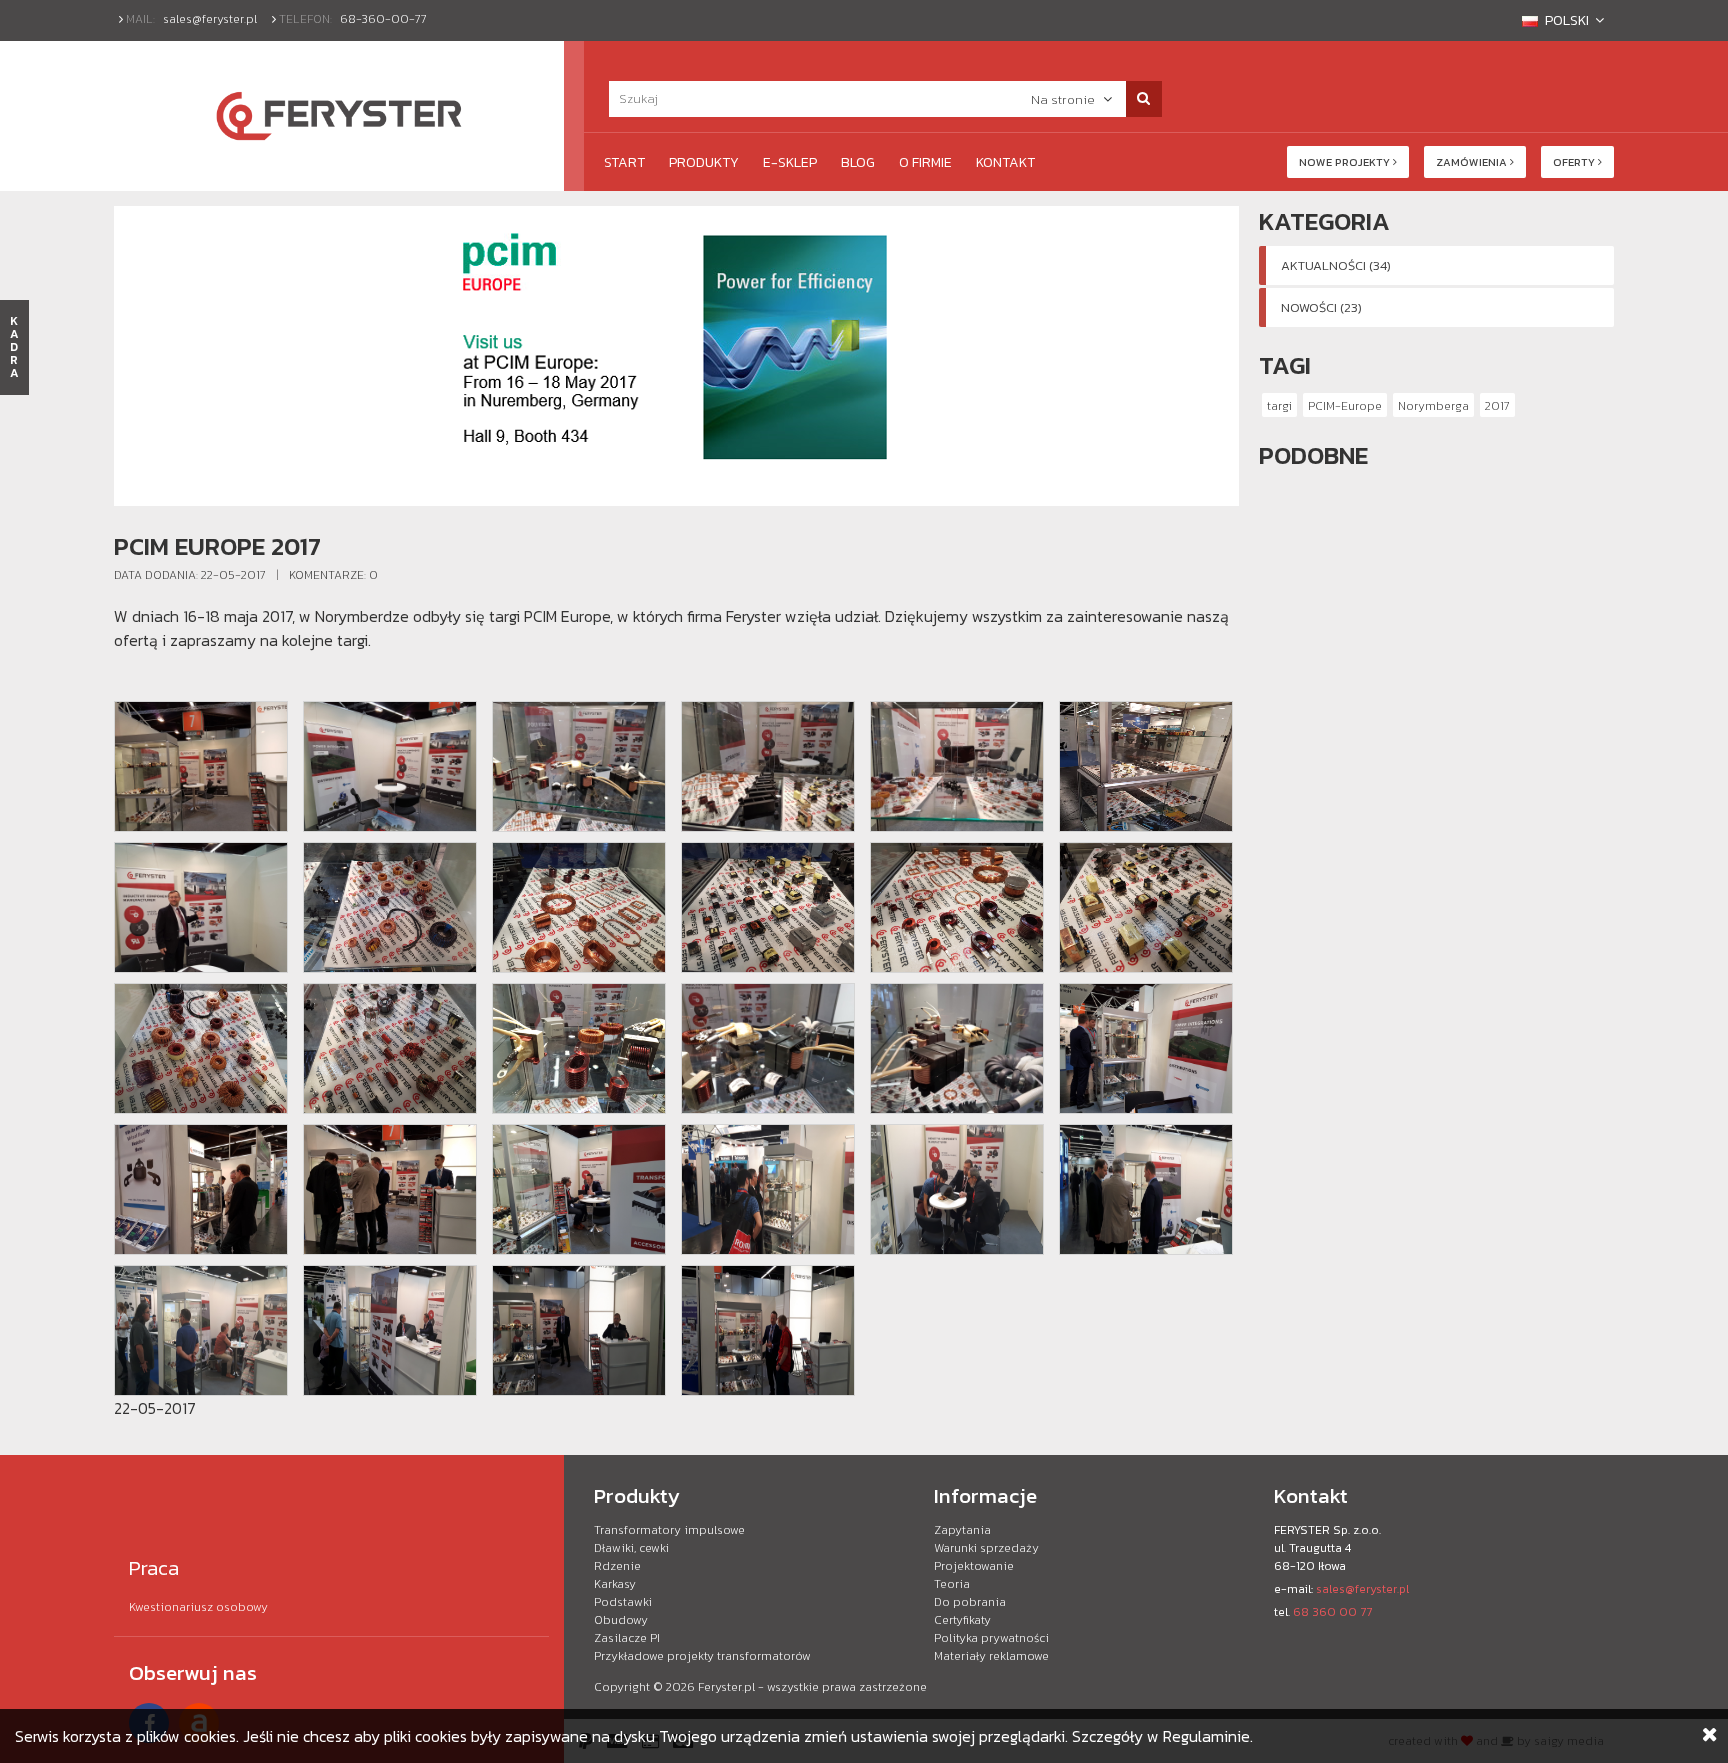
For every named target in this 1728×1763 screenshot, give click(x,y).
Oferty (1575, 162)
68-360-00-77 (383, 19)
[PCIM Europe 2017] (201, 766)
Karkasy (615, 1584)
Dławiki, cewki (631, 1548)
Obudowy (621, 1620)
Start (624, 162)
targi (1279, 406)
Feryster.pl (726, 1687)
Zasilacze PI (627, 1638)
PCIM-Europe (1345, 406)
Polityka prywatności (991, 1638)
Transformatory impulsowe (669, 1530)
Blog (858, 162)
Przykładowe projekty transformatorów (702, 1656)
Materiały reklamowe (991, 1656)
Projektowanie (974, 1566)
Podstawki (623, 1602)
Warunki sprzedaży (986, 1548)
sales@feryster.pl (210, 19)
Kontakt (1005, 162)
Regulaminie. (1208, 1736)
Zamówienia (1473, 162)
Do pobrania (970, 1602)
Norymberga (1433, 406)
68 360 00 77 (1332, 1612)
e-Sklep (790, 162)
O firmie (925, 162)
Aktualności (1336, 265)
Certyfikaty (962, 1620)
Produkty (704, 162)
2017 (1497, 406)
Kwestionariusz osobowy (198, 1607)
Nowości (1321, 307)
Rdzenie (617, 1566)
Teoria (952, 1584)
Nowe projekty (1346, 162)
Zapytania (962, 1530)
